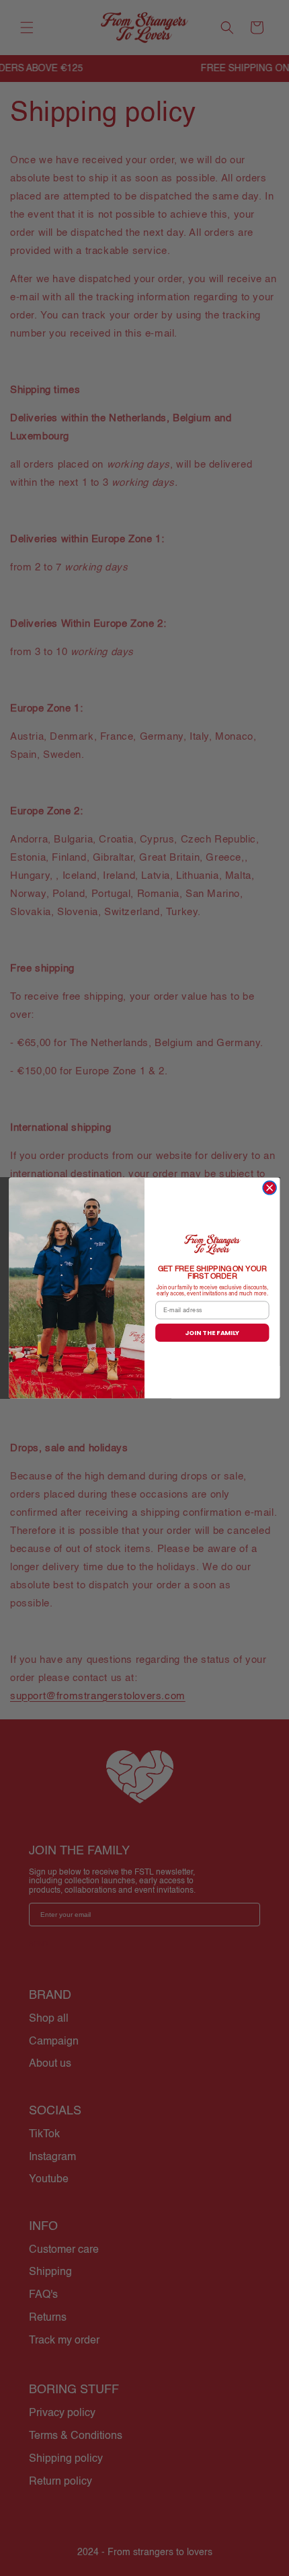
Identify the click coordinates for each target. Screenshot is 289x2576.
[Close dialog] (270, 1188)
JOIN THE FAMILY (212, 1333)
